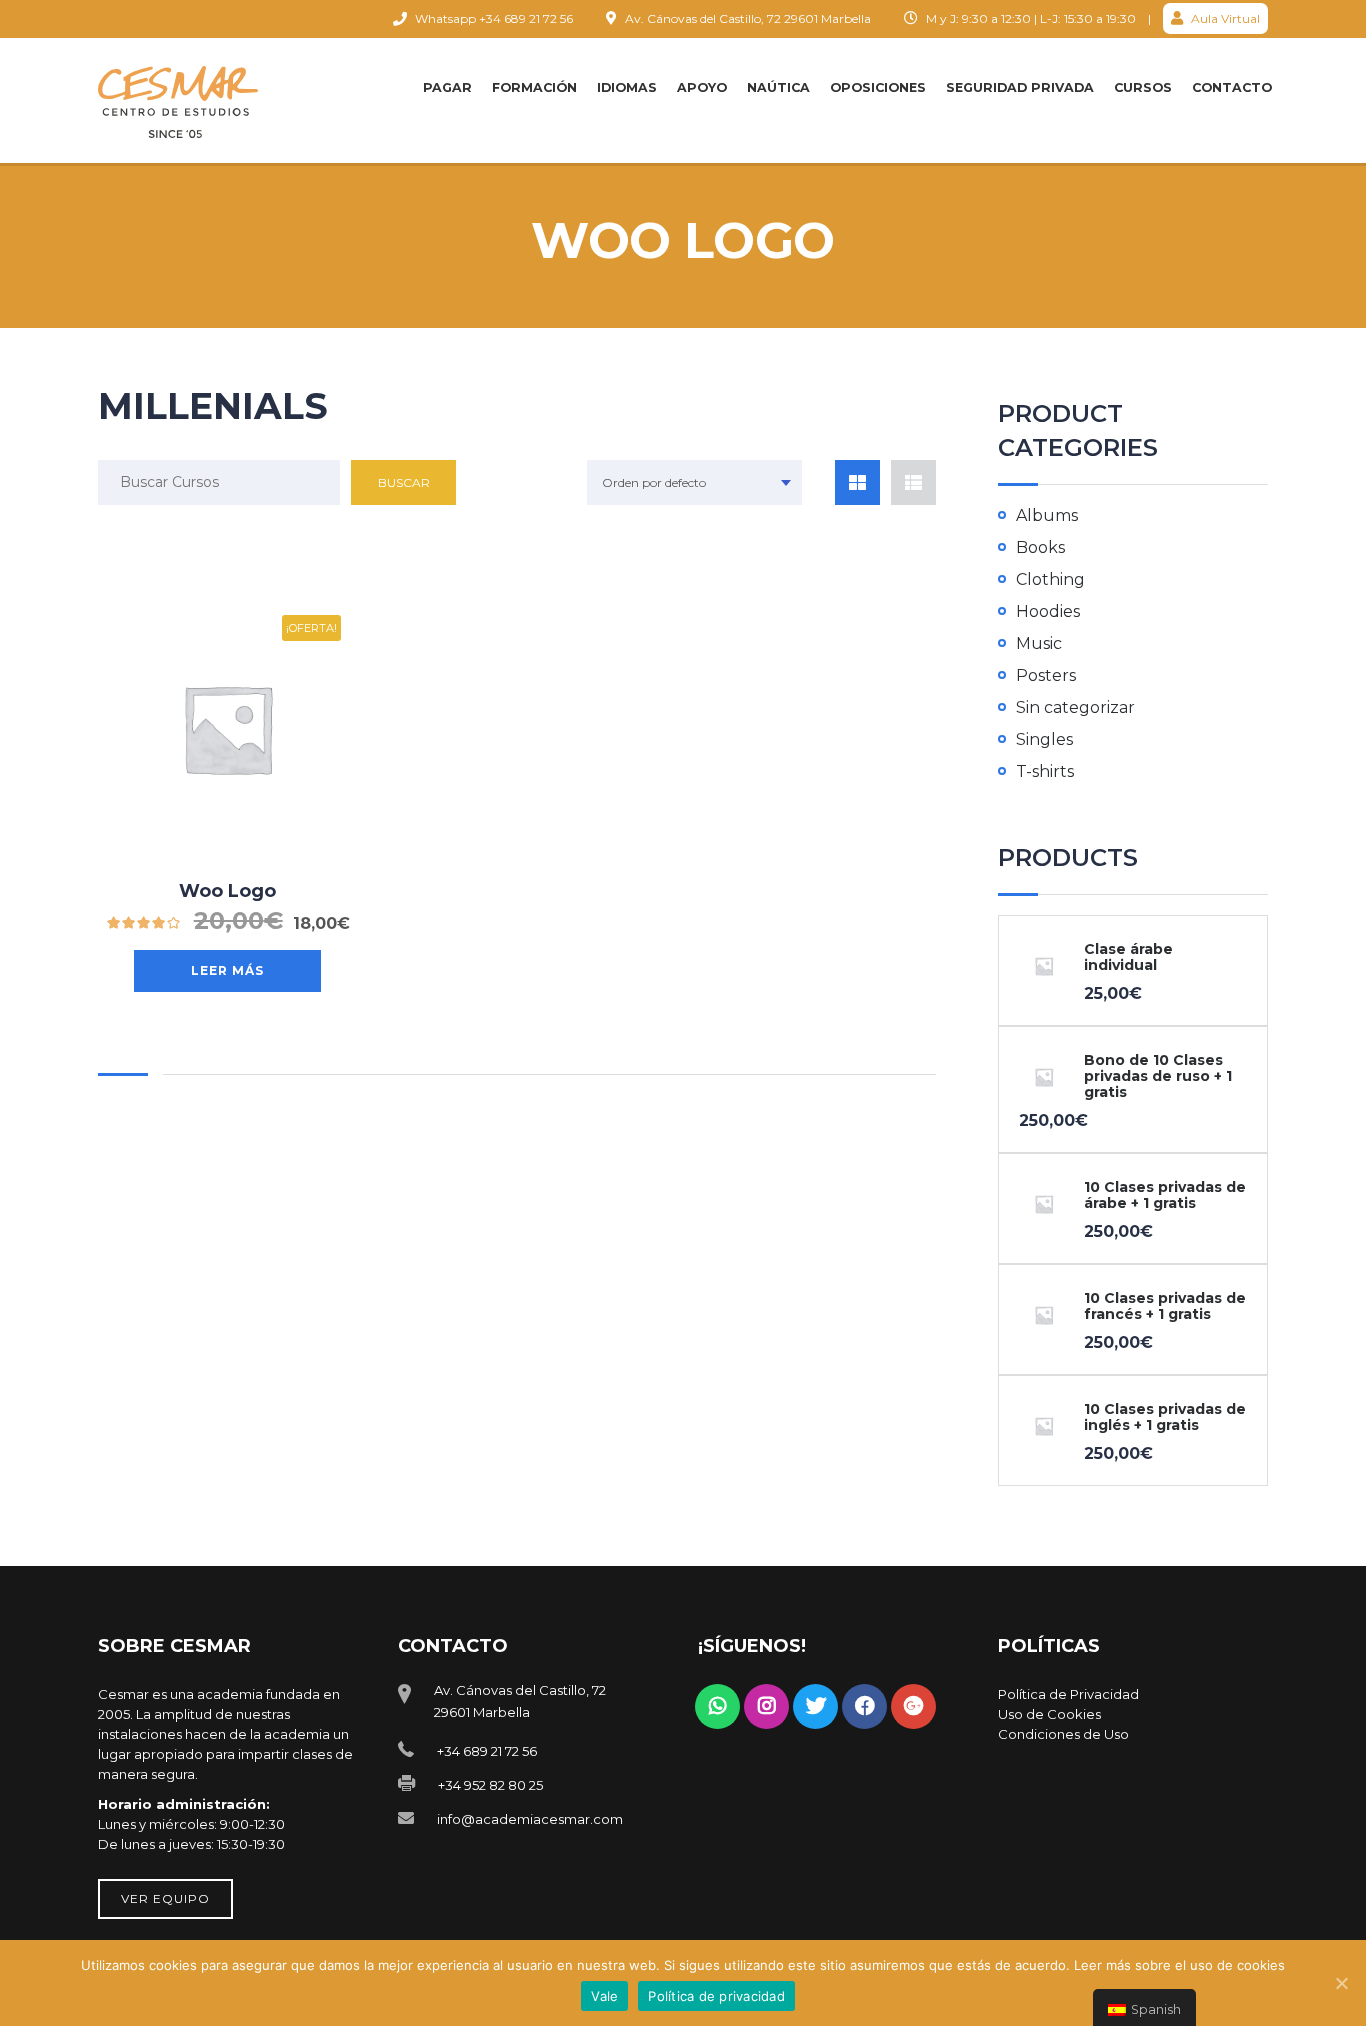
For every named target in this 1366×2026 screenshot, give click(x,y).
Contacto (1232, 87)
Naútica (778, 87)
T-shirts (1045, 771)
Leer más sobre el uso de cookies (1179, 1965)
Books (1040, 547)
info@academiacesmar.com (530, 1819)
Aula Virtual (1224, 18)
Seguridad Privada (1020, 87)
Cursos (1143, 87)
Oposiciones (878, 87)
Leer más (227, 970)
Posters (1046, 675)
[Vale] (1341, 1983)
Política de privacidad (716, 1996)
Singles (1044, 739)
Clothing (1050, 579)
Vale (604, 1996)
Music (1039, 643)
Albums (1047, 515)
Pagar (447, 87)
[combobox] (694, 482)
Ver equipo (165, 1898)
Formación (534, 87)
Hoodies (1048, 611)
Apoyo (702, 87)
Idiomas (627, 87)
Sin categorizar (1075, 707)
